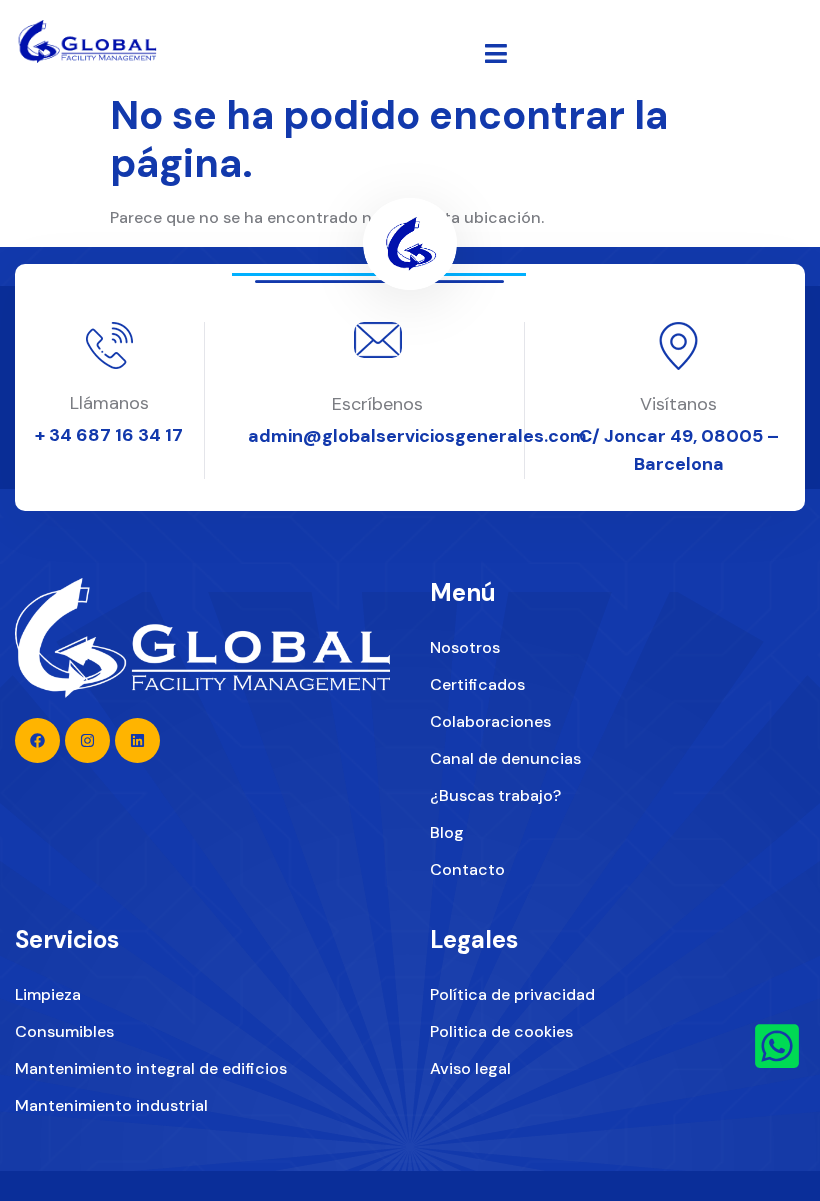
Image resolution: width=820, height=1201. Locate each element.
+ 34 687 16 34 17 (109, 435)
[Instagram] (87, 740)
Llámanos (109, 403)
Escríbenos (377, 404)
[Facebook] (37, 740)
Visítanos (678, 404)
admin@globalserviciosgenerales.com (417, 436)
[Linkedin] (137, 740)
